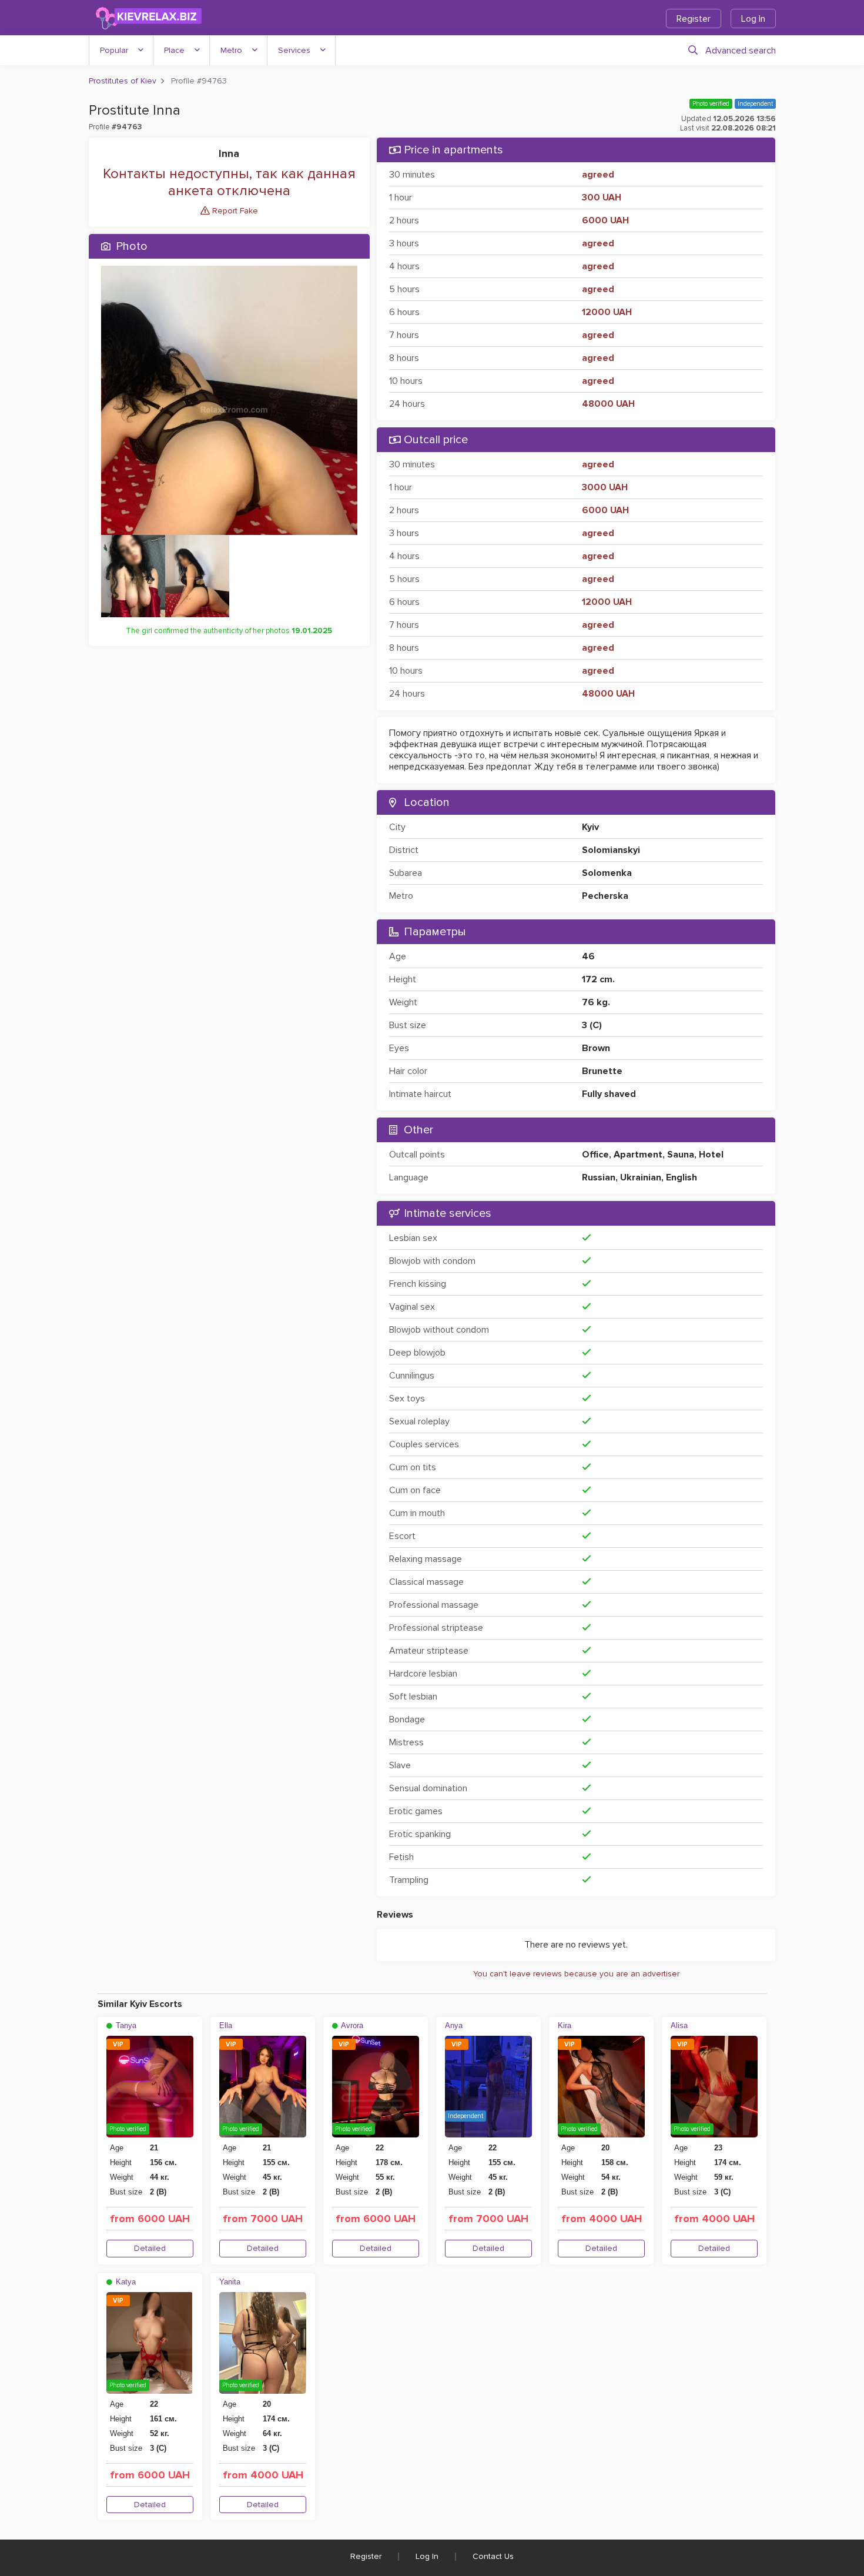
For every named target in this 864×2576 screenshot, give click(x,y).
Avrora (351, 2025)
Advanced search (741, 51)
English (682, 1177)
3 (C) (592, 1025)
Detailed (150, 2248)
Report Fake (234, 211)
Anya (454, 2025)
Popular (114, 50)
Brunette (602, 1071)
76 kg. (596, 1002)
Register (694, 19)
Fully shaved (609, 1094)
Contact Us (493, 2556)
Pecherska (605, 896)
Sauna (681, 1155)
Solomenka (607, 873)
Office (595, 1155)
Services (294, 50)
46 (588, 956)
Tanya (125, 2025)
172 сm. (598, 979)
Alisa (679, 2025)
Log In (753, 19)
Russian (599, 1177)
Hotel (711, 1155)
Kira (565, 2025)
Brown (596, 1048)
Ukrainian (641, 1177)
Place (174, 50)
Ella (226, 2025)
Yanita (230, 2282)
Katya (125, 2282)
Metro (231, 50)
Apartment (638, 1155)
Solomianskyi (611, 850)
